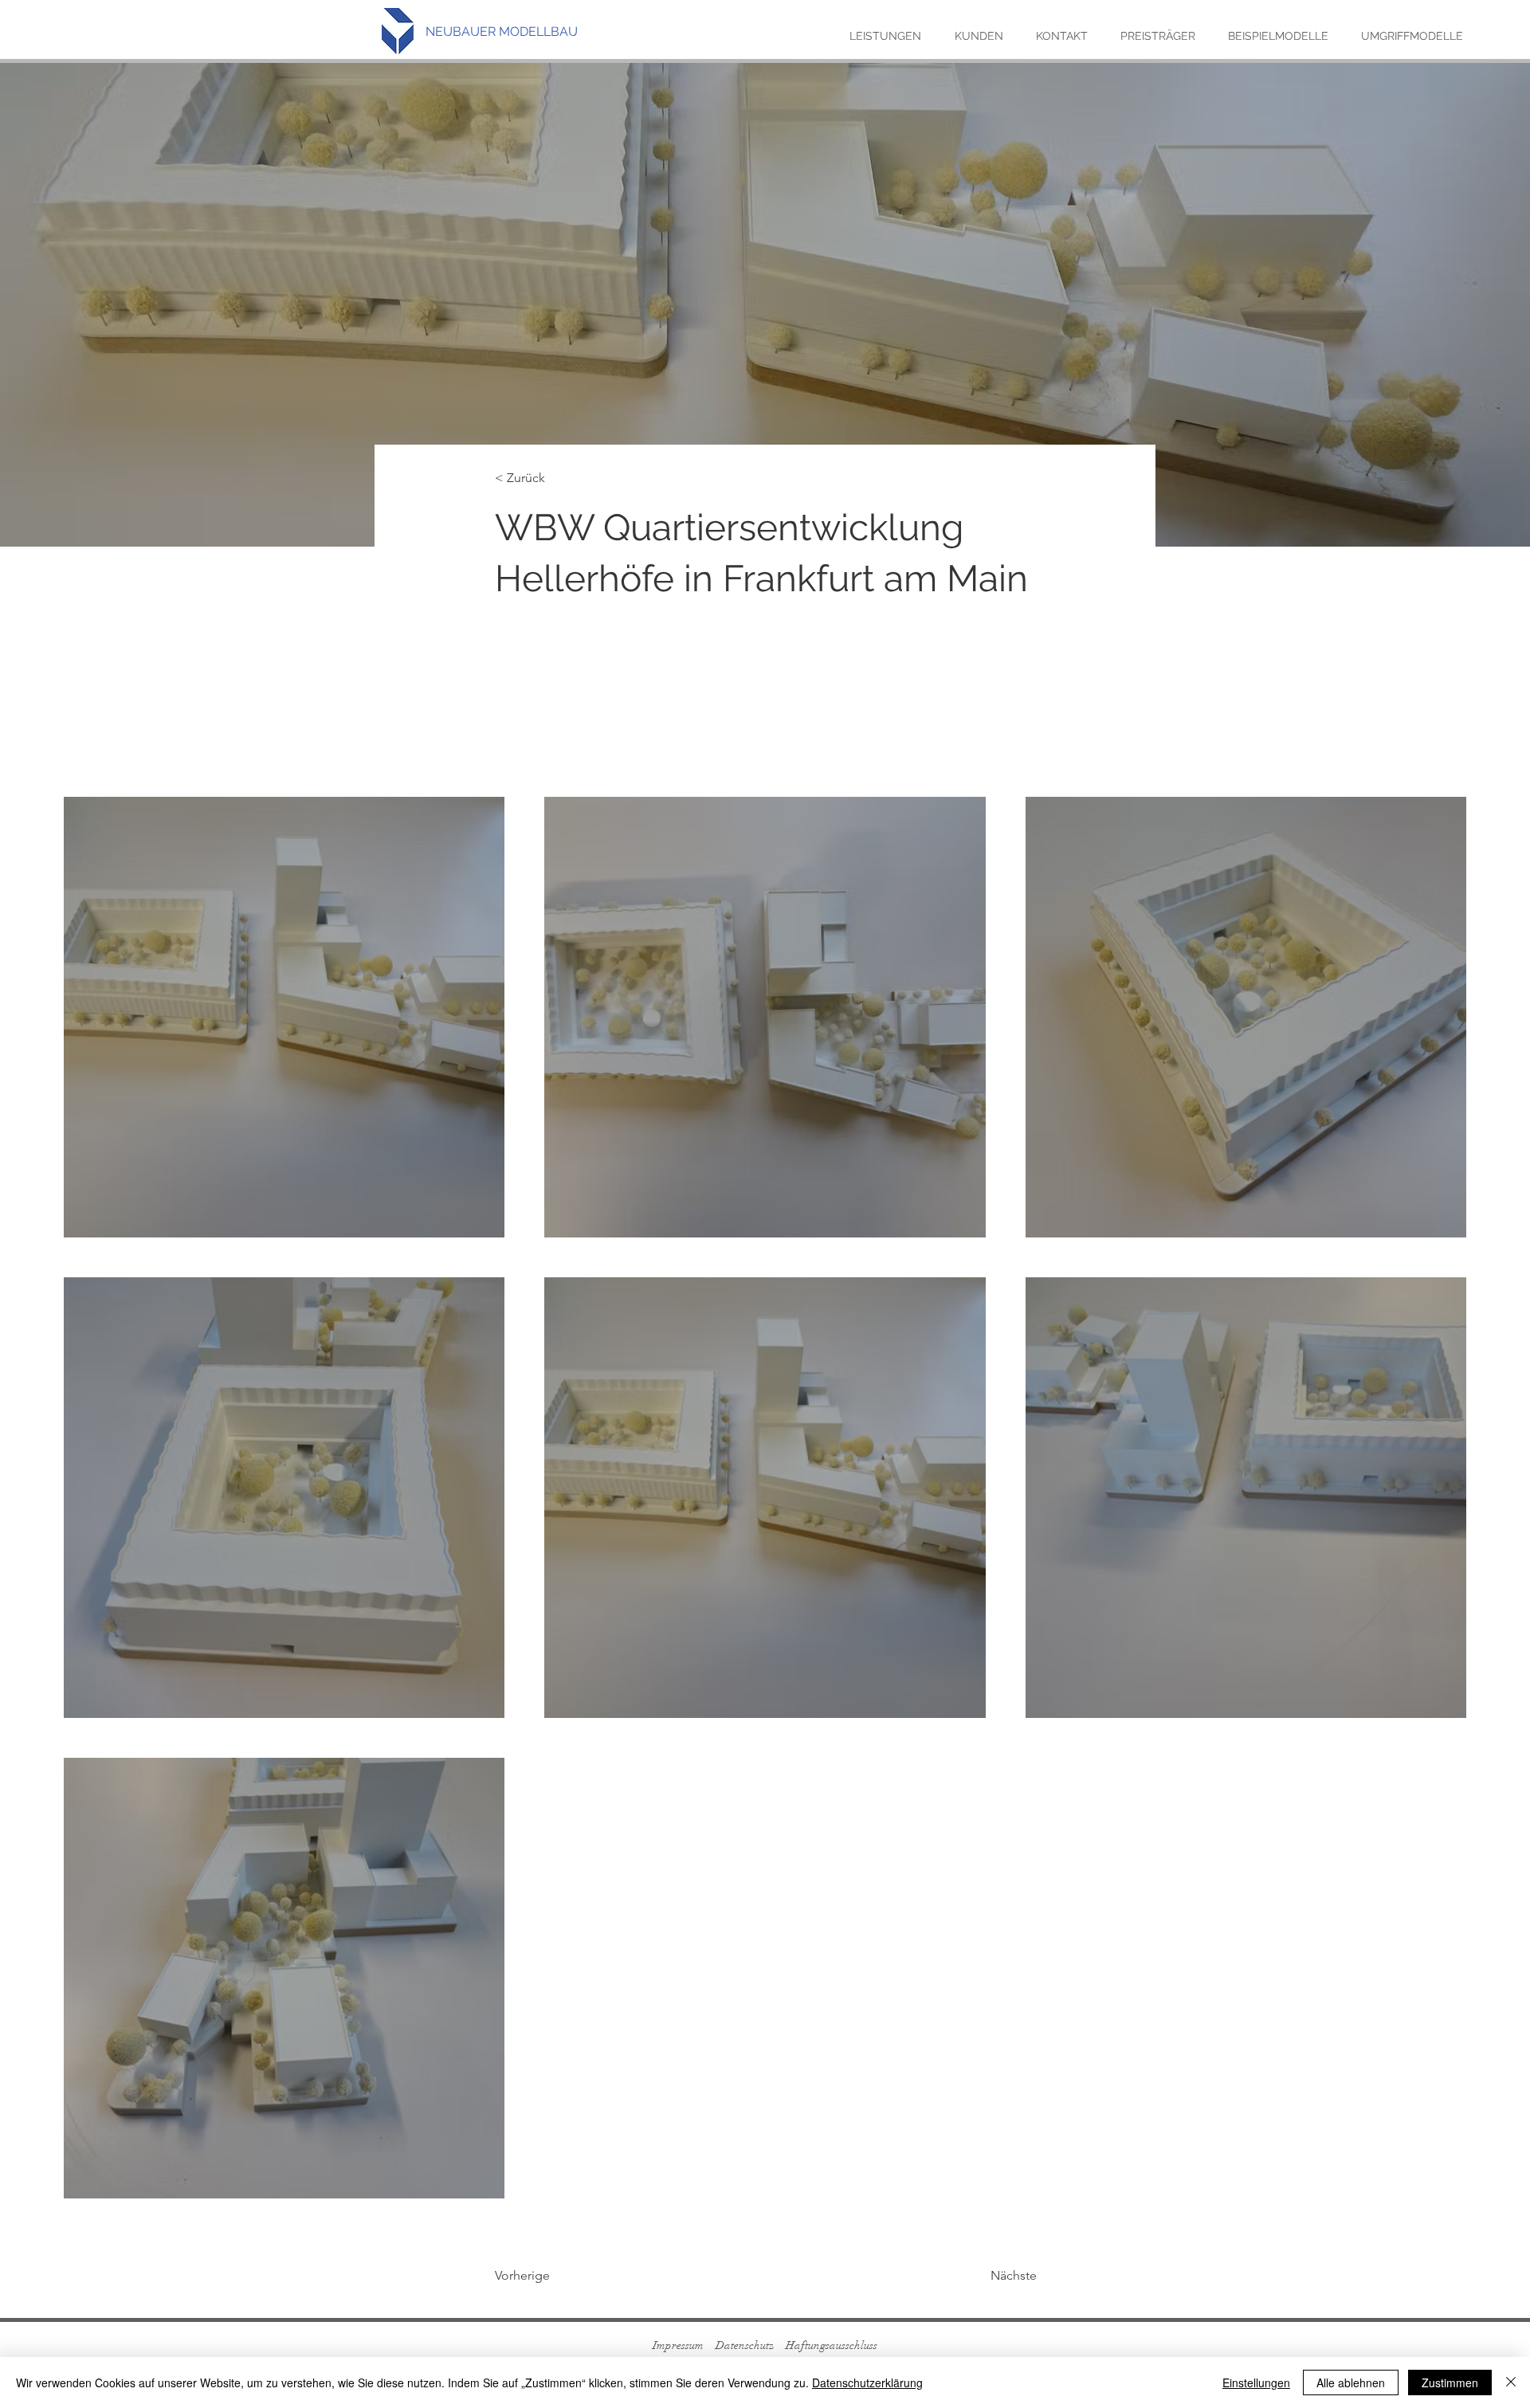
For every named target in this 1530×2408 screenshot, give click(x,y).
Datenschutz (745, 2345)
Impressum (678, 2345)
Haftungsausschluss (832, 2345)
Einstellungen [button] (1256, 2383)
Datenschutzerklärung (867, 2383)
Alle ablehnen (1351, 2383)
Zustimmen (1450, 2383)
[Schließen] (1511, 2383)
